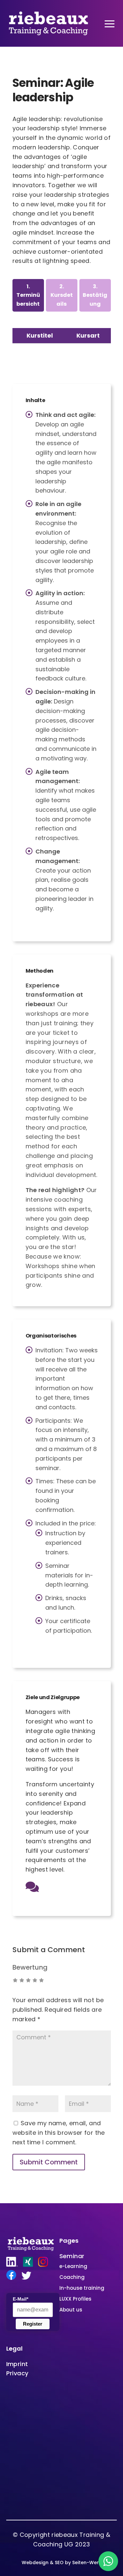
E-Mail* (20, 2299)
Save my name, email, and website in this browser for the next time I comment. (59, 2133)
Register (33, 2324)
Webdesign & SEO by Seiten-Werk (61, 2563)
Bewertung (30, 1967)
